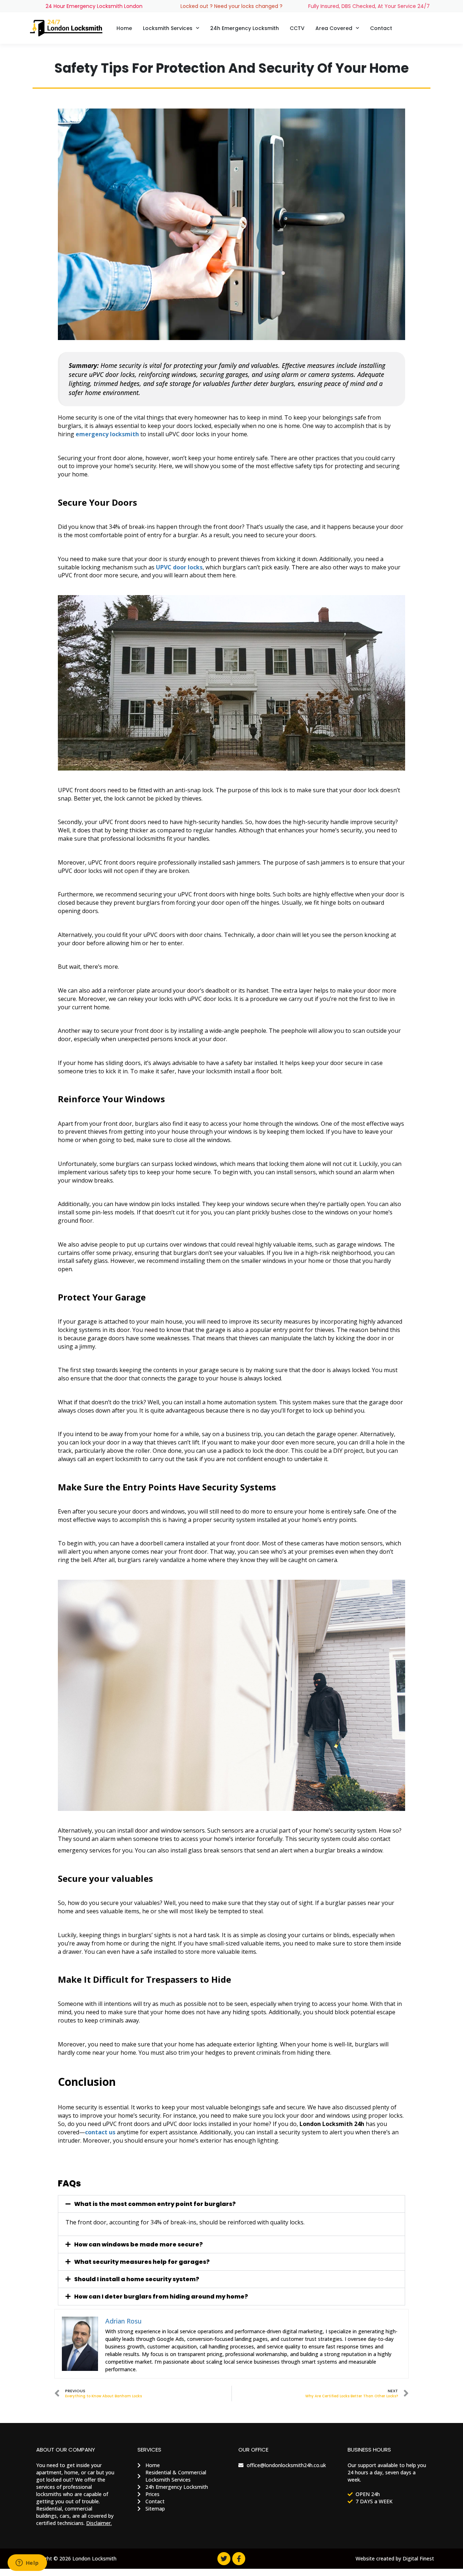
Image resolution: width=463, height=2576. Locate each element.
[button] (231, 2204)
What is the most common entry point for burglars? (155, 2204)
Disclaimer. (99, 2523)
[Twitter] (224, 2559)
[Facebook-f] (239, 2559)
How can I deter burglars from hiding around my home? (161, 2297)
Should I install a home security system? (137, 2279)
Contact (381, 28)
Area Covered (334, 28)
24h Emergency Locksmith (245, 28)
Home (124, 28)
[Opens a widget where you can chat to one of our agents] (27, 2563)
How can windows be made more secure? (139, 2244)
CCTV (297, 28)
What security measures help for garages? (142, 2262)
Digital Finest (418, 2558)
